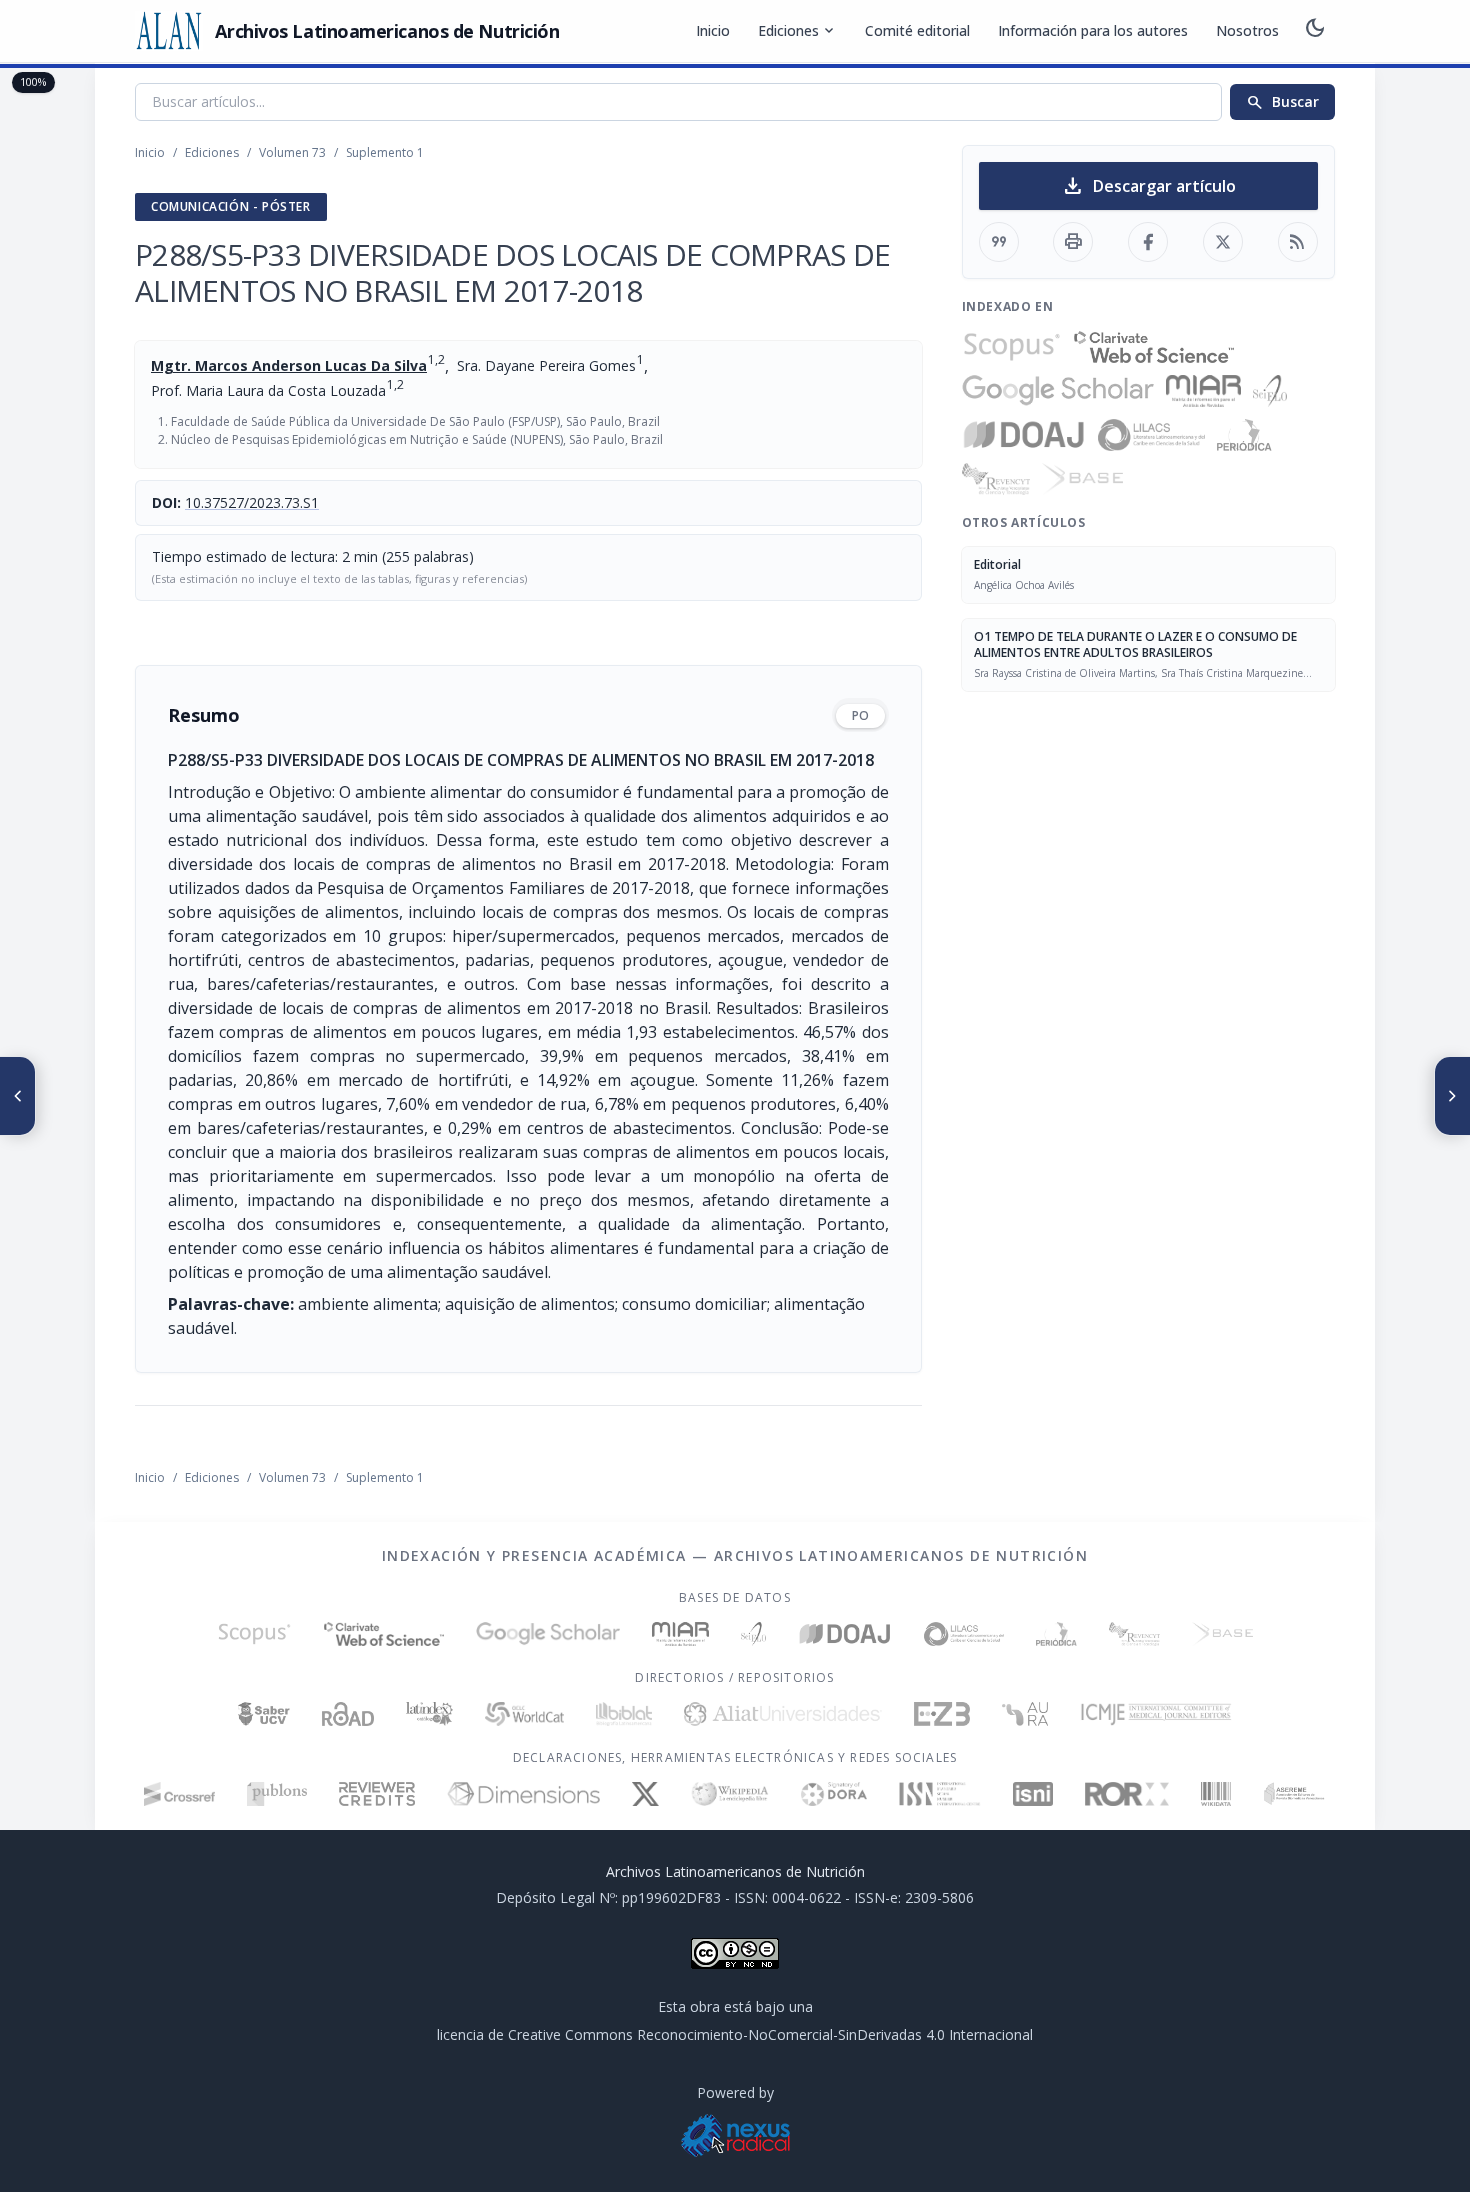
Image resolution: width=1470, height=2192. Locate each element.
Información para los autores (1093, 30)
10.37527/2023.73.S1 (252, 502)
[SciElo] (1270, 391)
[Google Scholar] (1058, 391)
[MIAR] (1203, 391)
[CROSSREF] (179, 1794)
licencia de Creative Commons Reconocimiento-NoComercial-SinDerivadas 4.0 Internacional (735, 2034)
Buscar (1282, 102)
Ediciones (797, 31)
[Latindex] (429, 1714)
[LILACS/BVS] (1151, 435)
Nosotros (1247, 30)
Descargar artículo (1148, 186)
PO (860, 715)
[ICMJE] (1156, 1714)
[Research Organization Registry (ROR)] (1127, 1794)
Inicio (713, 30)
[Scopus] (1012, 347)
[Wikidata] (1215, 1794)
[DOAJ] (1024, 435)
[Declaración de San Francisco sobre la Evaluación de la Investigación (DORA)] (834, 1794)
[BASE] (1082, 479)
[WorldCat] (524, 1714)
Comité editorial (917, 30)
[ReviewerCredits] (377, 1794)
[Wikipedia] (730, 1794)
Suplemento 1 (385, 152)
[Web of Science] (1154, 347)
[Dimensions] (523, 1794)
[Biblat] (624, 1714)
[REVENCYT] (996, 479)
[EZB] (942, 1714)
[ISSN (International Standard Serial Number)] (940, 1794)
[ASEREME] (1294, 1794)
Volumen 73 (292, 152)
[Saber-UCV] (264, 1714)
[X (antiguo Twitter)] (645, 1794)
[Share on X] (1223, 242)
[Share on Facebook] (1148, 242)
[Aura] (1025, 1714)
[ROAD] (347, 1714)
